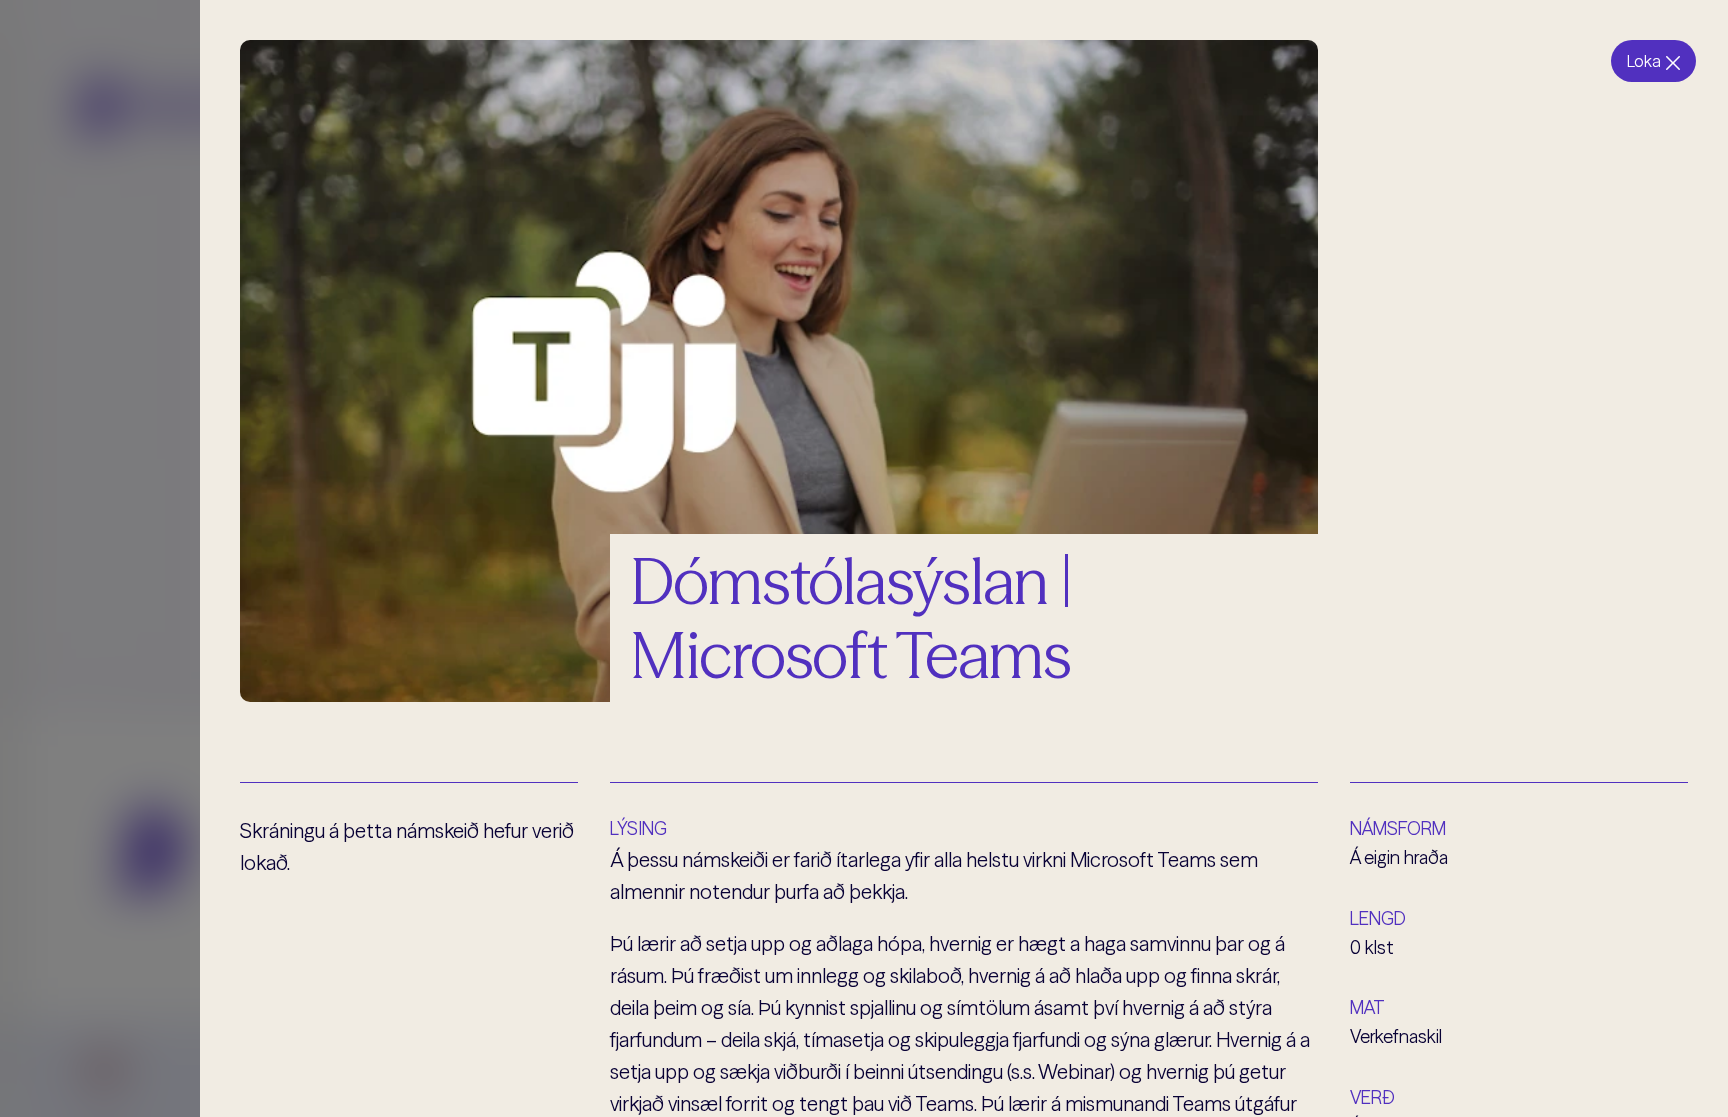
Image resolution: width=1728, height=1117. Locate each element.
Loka (1644, 61)
